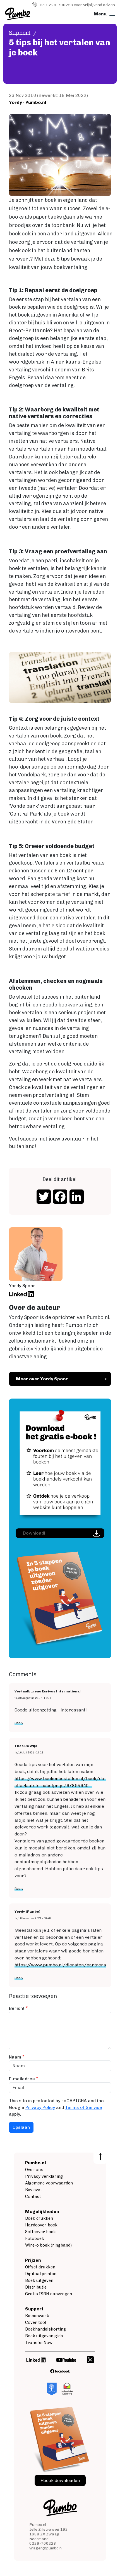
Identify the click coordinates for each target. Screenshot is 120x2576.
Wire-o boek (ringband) (48, 2245)
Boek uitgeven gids (44, 2336)
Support (20, 33)
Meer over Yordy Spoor (42, 1379)
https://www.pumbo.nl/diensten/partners (60, 1965)
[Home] (18, 14)
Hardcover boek (41, 2225)
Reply (19, 1723)
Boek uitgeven (39, 2280)
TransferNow (39, 2343)
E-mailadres (22, 2079)
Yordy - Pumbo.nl (28, 102)
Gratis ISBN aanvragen (49, 2294)
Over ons (34, 2170)
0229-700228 (43, 2543)
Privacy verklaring (44, 2176)
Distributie (36, 2287)
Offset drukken (40, 2267)
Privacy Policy (40, 2107)
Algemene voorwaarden (49, 2183)
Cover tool (36, 2322)
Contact (33, 2196)
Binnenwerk (37, 2316)
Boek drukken (39, 2218)
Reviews (33, 2190)
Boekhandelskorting (45, 2329)
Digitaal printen (41, 2274)
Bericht (17, 2008)
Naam (15, 2057)
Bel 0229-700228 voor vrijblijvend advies (77, 5)
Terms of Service (84, 2107)
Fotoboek (35, 2238)
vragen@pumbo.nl (46, 2548)
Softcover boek (40, 2232)
